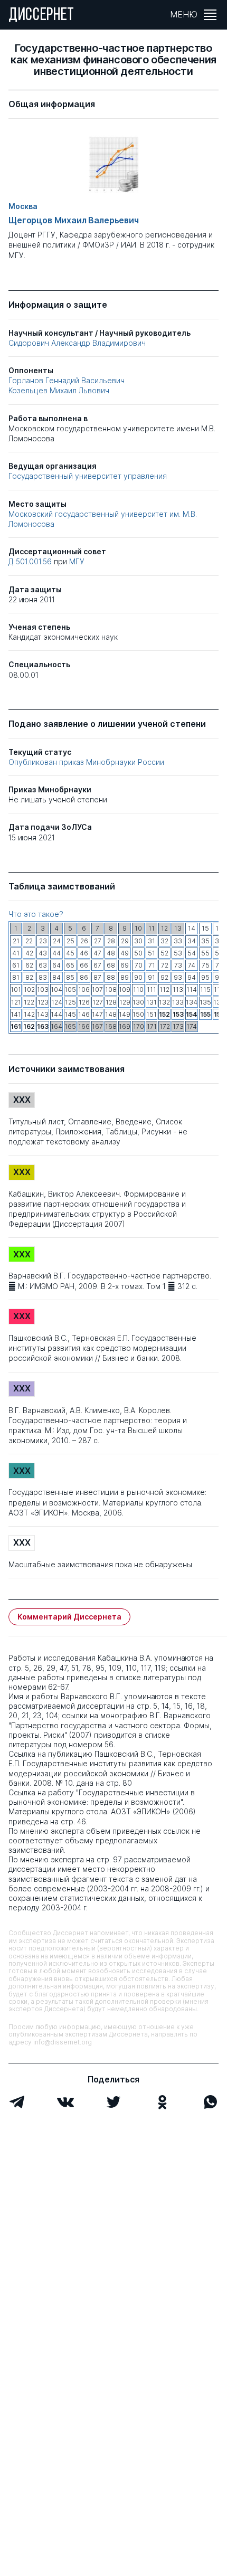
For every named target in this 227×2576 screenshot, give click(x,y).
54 (192, 953)
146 (84, 1014)
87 (97, 977)
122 (29, 1002)
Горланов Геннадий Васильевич (67, 380)
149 (125, 1014)
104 (56, 989)
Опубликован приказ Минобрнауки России (86, 762)
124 (57, 1002)
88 (111, 977)
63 (43, 965)
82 (29, 977)
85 (70, 977)
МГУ (77, 561)
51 (152, 953)
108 (111, 989)
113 (178, 989)
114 (192, 989)
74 (192, 965)
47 (97, 953)
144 (56, 1014)
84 (56, 977)
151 (152, 1014)
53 (178, 953)
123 (43, 1002)
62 (29, 965)
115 (205, 989)
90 (138, 977)
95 (205, 977)
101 (16, 989)
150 (138, 1014)
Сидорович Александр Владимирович (77, 343)
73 (178, 965)
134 (192, 1002)
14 (192, 928)
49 (125, 953)
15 (205, 928)
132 (164, 1002)
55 (205, 953)
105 (70, 989)
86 (84, 977)
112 (164, 989)
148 (111, 1014)
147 (97, 1014)
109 (125, 989)
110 (138, 989)
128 (111, 1002)
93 (178, 977)
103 (43, 989)
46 (84, 953)
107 (97, 989)
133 (178, 1002)
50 (138, 953)
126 (84, 1002)
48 (111, 953)
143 (43, 1014)
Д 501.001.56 (31, 561)
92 (164, 977)
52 (164, 953)
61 (16, 965)
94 (192, 977)
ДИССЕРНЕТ (41, 16)
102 (29, 989)
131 (152, 1002)
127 (98, 1002)
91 (152, 977)
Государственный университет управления (88, 476)
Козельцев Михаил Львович (59, 390)
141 (16, 1014)
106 (84, 989)
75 (206, 965)
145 (70, 1014)
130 (138, 1002)
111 (152, 989)
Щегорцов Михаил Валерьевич (74, 220)
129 (125, 1002)
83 (43, 977)
